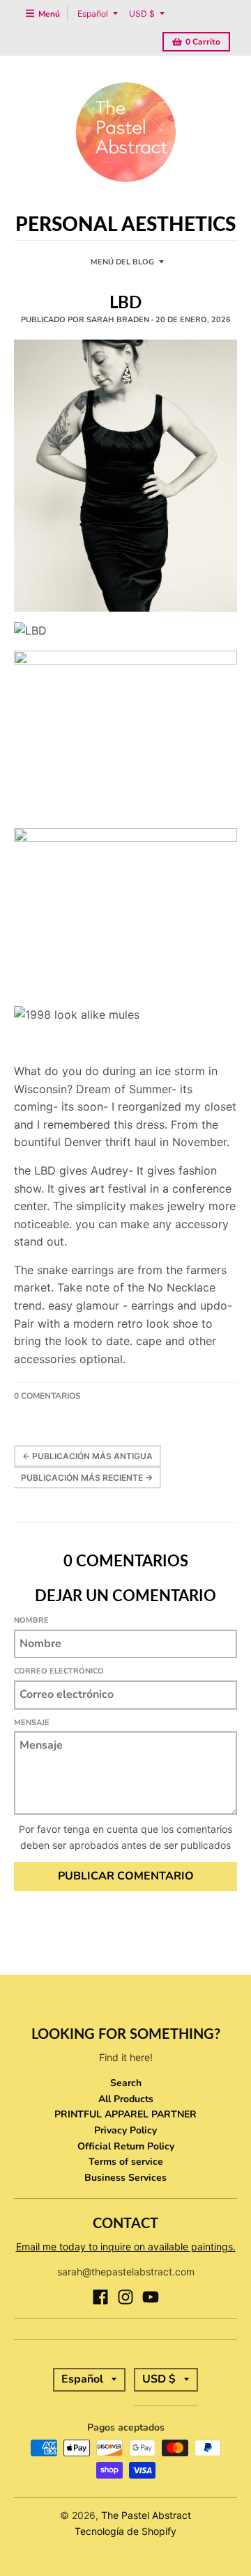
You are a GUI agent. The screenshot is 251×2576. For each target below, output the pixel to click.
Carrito (203, 42)
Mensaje (32, 1723)
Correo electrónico (59, 1671)
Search (126, 2083)
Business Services (125, 2178)
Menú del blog (122, 262)
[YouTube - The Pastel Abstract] (151, 2297)
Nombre (31, 1620)
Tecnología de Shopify (125, 2531)
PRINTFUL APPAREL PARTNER (125, 2114)
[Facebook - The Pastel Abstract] (100, 2297)
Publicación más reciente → (87, 1478)
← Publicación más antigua (88, 1456)
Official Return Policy (126, 2146)
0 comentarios (47, 1396)
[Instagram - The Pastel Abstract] (125, 2297)
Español (93, 14)
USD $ (142, 14)
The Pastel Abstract (146, 2515)
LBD (125, 302)
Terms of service (126, 2162)
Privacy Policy (125, 2130)
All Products (126, 2099)
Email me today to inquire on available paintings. (126, 2247)
